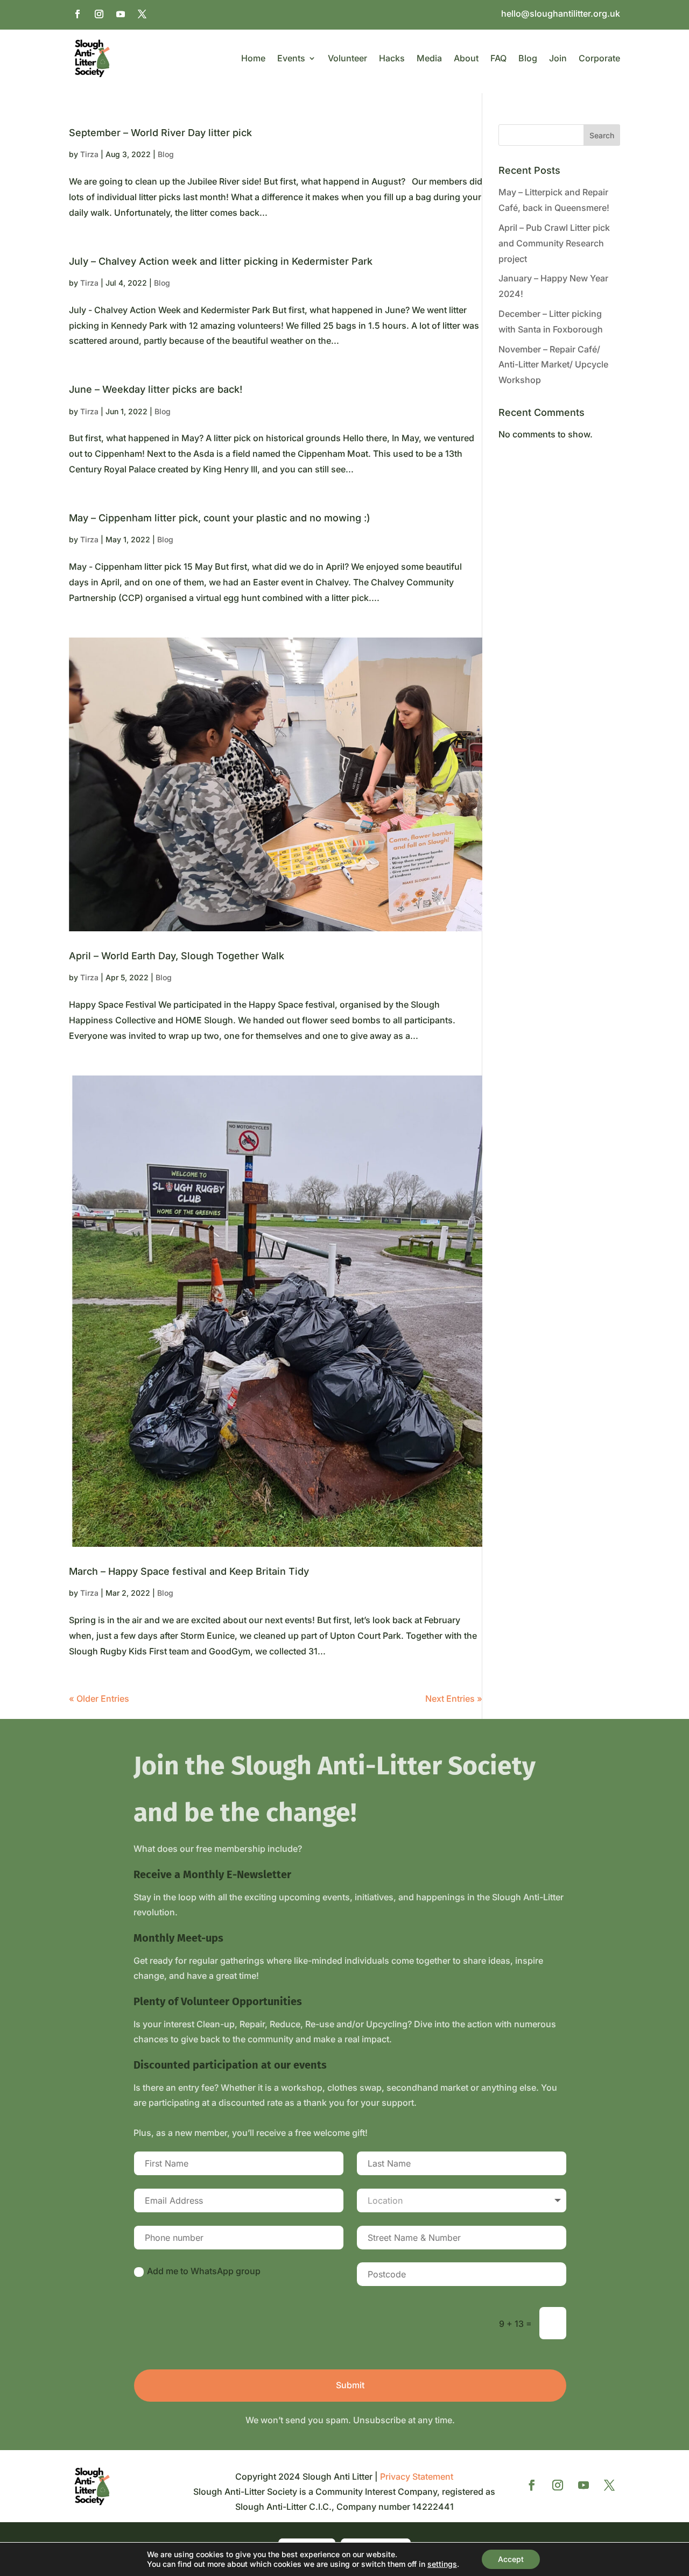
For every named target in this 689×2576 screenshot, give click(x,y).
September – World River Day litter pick (160, 133)
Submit (350, 2385)
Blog (528, 58)
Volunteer (347, 58)
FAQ (498, 58)
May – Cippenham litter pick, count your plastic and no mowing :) (220, 518)
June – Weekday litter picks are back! (156, 389)
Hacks (392, 58)
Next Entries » (454, 1699)
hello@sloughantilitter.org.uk (561, 14)
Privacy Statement (417, 2476)
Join (558, 58)
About (466, 58)
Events (291, 58)
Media (429, 58)
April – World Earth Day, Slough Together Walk (177, 956)
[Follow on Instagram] (99, 14)
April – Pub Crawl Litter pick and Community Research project (554, 243)
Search (602, 135)
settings (442, 2564)
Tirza (89, 154)
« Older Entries (99, 1699)
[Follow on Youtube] (121, 14)
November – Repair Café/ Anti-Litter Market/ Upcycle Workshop (553, 365)
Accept (511, 2559)
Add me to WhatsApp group (204, 2271)
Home (253, 58)
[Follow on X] (142, 14)
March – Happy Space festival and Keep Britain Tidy (189, 1571)
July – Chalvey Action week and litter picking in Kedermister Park (221, 261)
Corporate (599, 58)
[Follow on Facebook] (78, 14)
